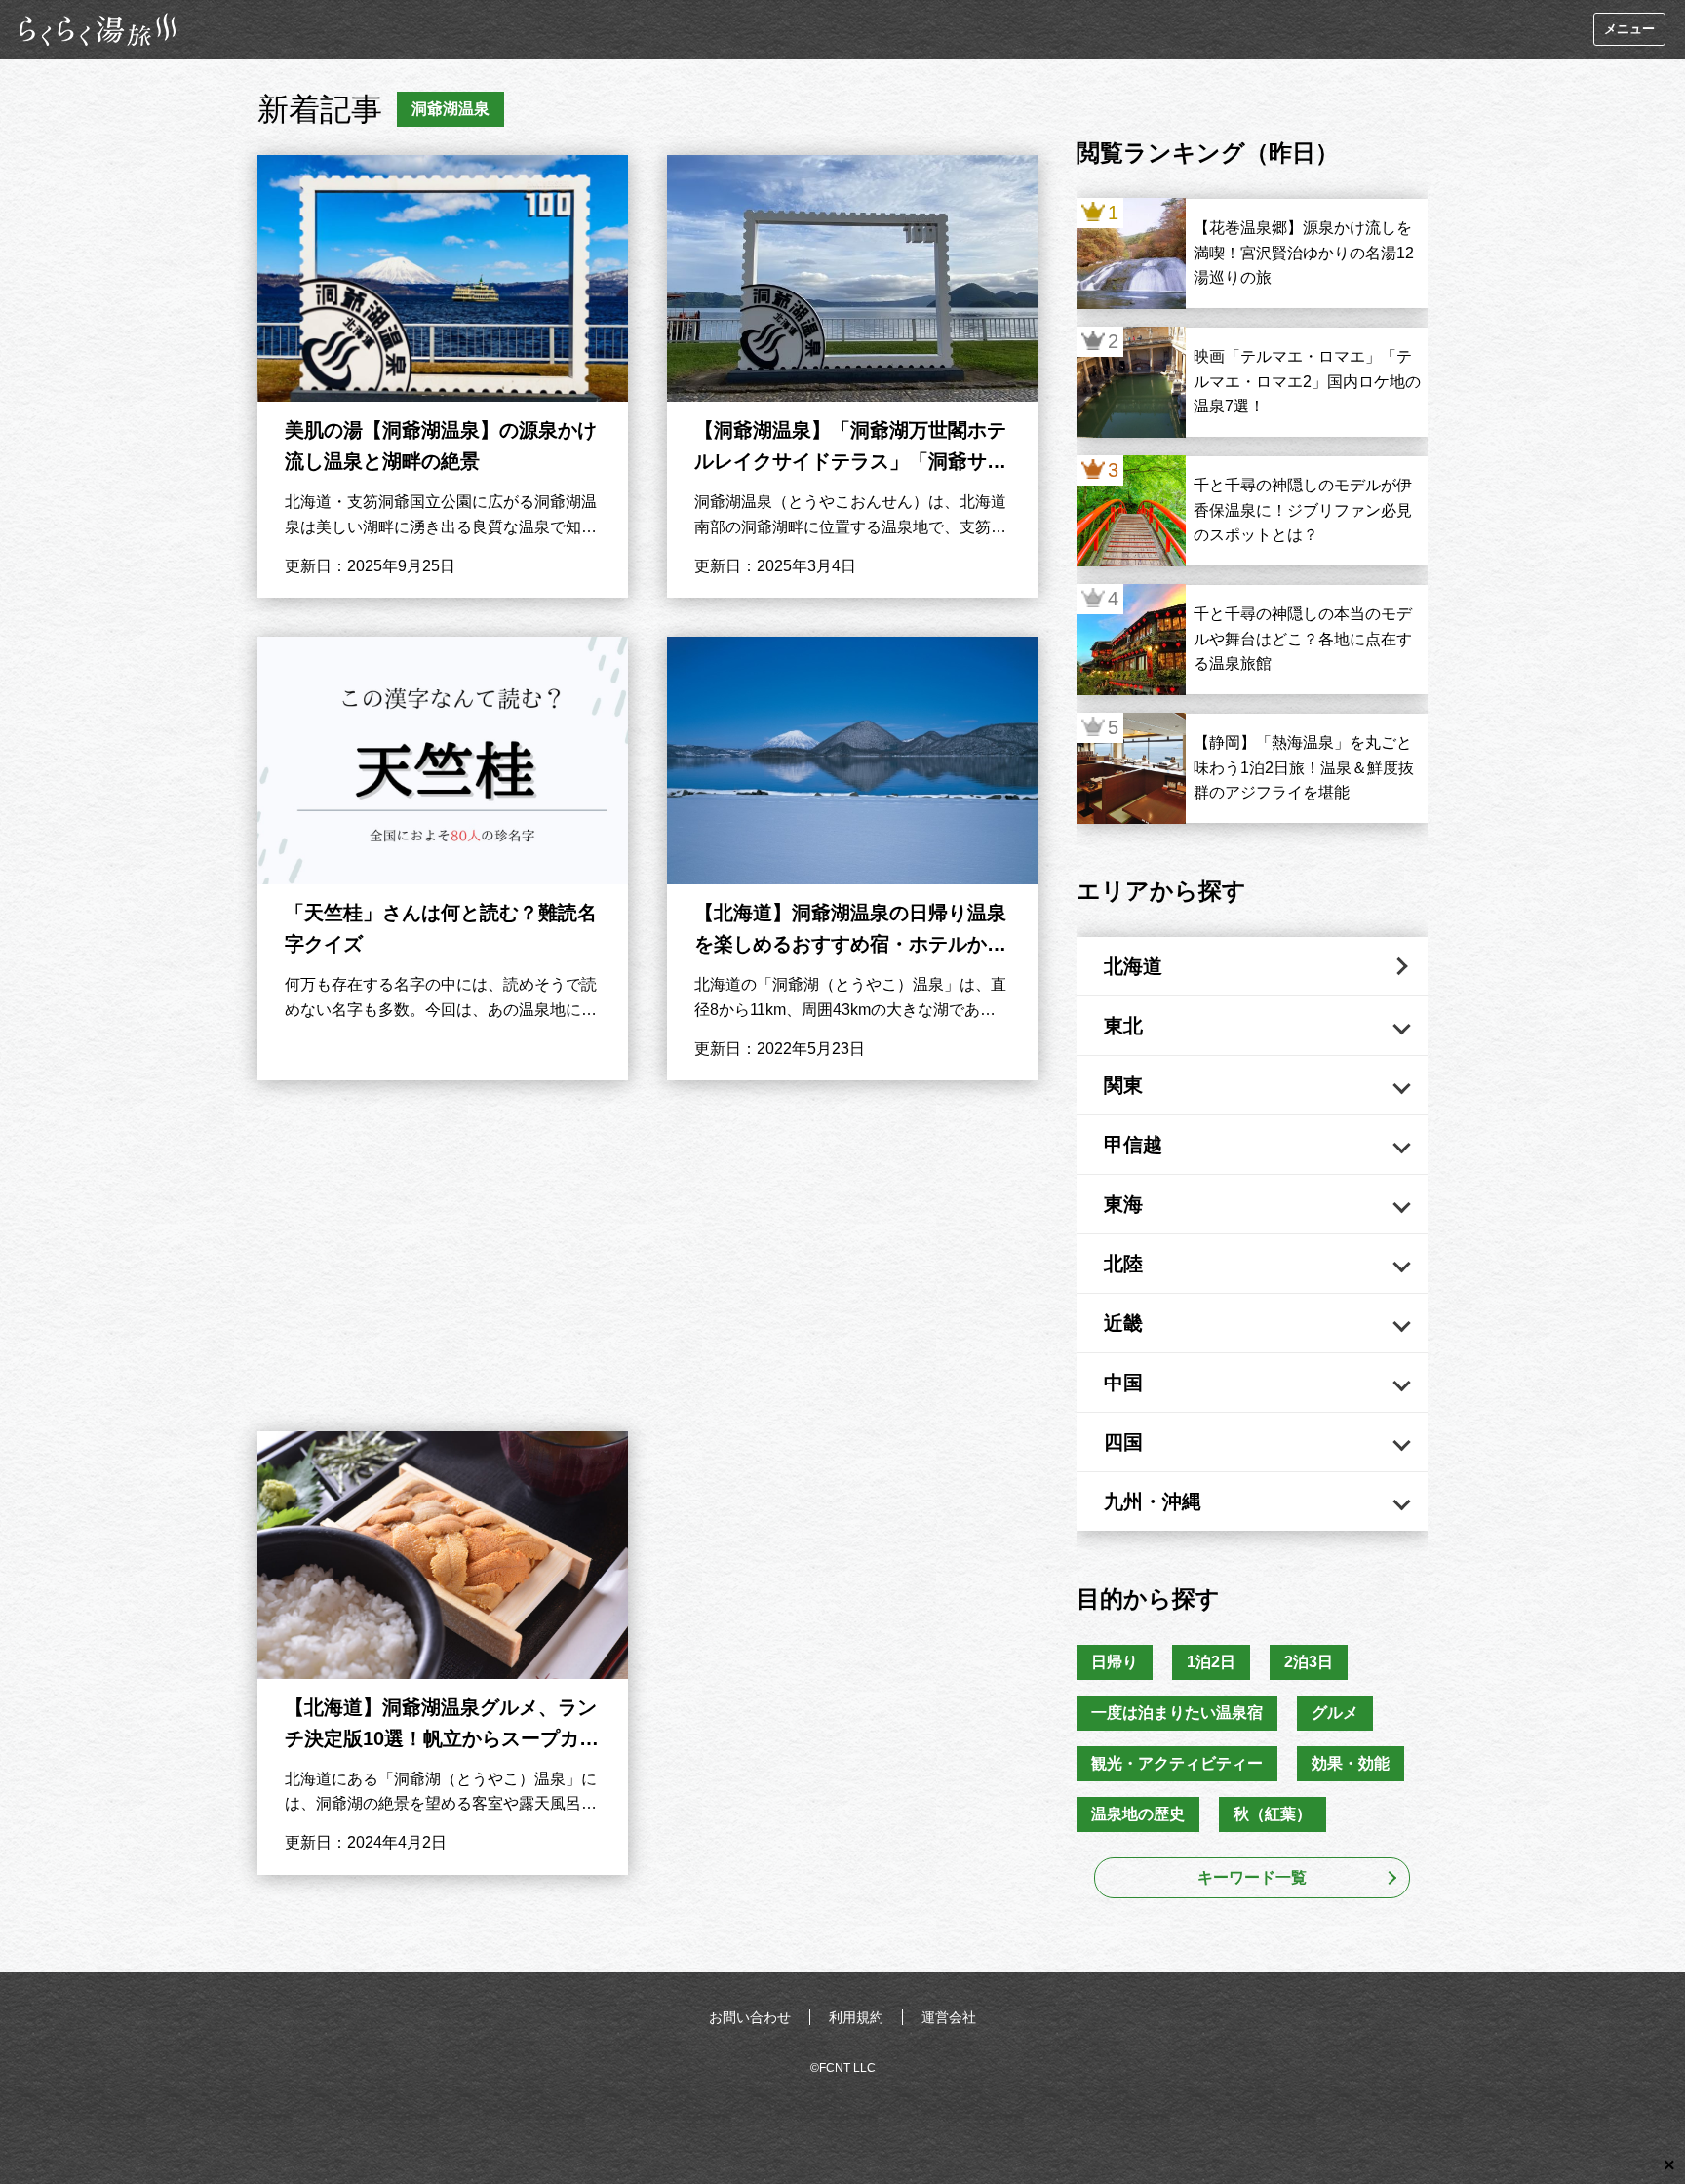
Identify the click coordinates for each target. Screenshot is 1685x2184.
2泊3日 (1309, 1662)
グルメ (1335, 1713)
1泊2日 (1211, 1662)
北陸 (1123, 1264)
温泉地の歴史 (1138, 1814)
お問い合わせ (750, 2017)
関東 (1123, 1085)
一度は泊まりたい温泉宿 (1177, 1713)
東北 (1123, 1026)
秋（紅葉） (1273, 1814)
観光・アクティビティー (1177, 1763)
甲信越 (1133, 1145)
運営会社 (949, 2017)
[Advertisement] (647, 1256)
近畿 (1123, 1323)
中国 (1123, 1383)
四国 (1123, 1442)
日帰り (1115, 1662)
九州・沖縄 (1153, 1501)
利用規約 (856, 2017)
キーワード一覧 (1252, 1877)
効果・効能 (1351, 1763)
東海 (1123, 1204)
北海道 (1133, 966)
